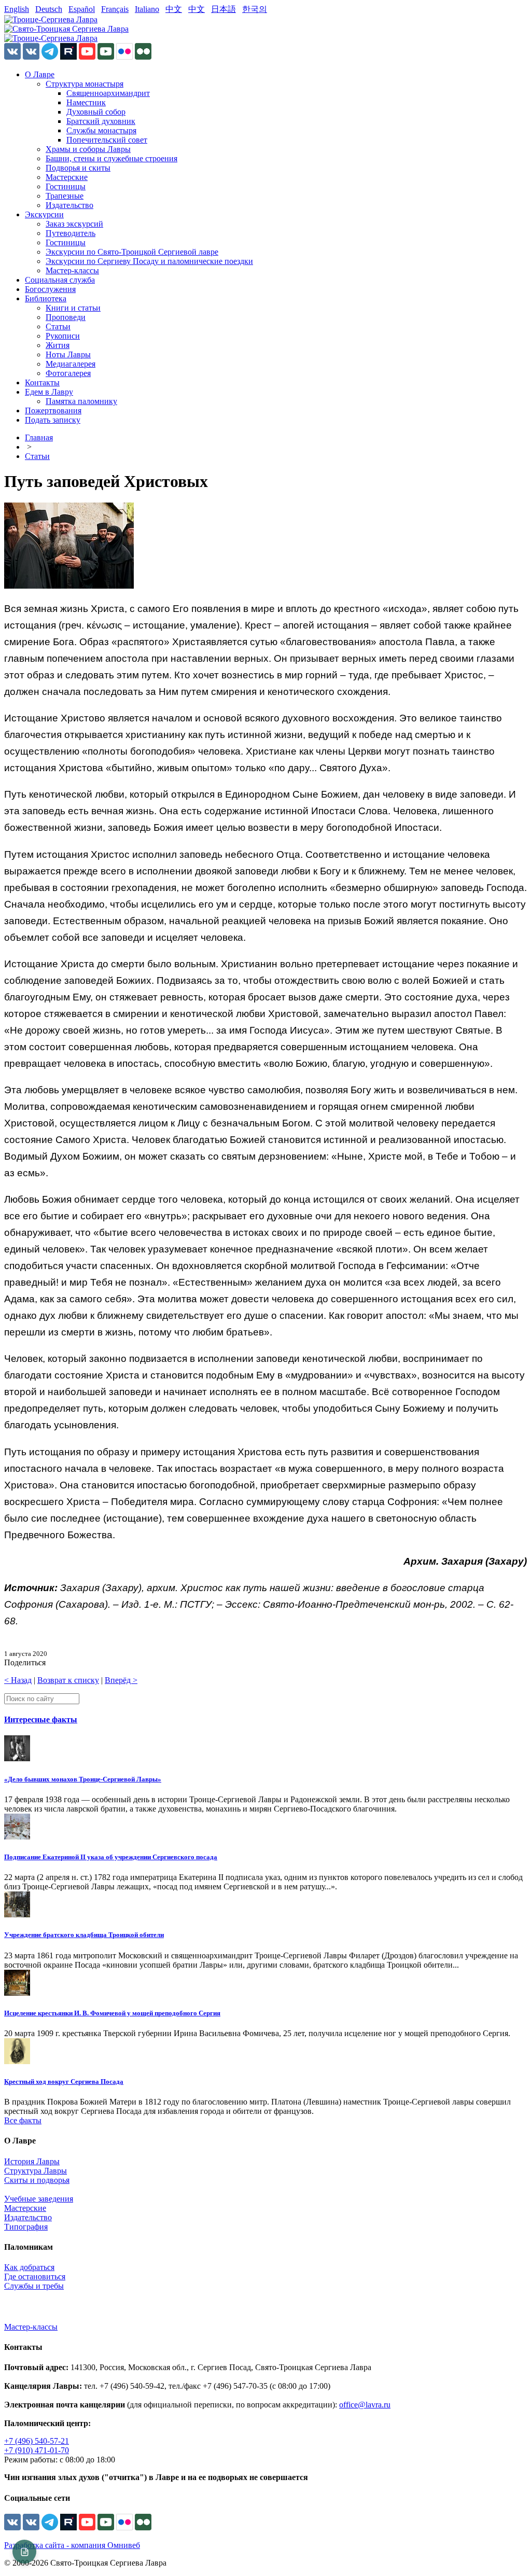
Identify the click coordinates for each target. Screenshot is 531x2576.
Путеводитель (71, 233)
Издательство (69, 205)
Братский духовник (101, 121)
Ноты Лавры (68, 354)
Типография (26, 2227)
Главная (39, 437)
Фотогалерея (68, 373)
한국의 (255, 9)
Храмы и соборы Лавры (88, 149)
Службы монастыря (101, 130)
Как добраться (29, 2267)
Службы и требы (34, 2286)
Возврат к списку (68, 1680)
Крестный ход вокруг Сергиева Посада (64, 2081)
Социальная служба (60, 280)
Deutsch (49, 9)
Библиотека (46, 298)
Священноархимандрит (108, 93)
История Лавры (32, 2161)
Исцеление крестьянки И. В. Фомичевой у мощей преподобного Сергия (112, 2013)
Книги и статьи (73, 308)
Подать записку (53, 420)
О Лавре (40, 74)
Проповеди (66, 317)
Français (115, 9)
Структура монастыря (85, 84)
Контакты (42, 382)
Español (82, 9)
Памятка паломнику (81, 401)
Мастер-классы (72, 270)
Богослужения (50, 289)
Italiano (147, 9)
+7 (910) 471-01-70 (37, 2450)
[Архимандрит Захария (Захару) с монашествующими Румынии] (69, 586)
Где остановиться (35, 2276)
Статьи (58, 326)
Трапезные (65, 196)
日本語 (223, 9)
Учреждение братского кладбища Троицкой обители (84, 1935)
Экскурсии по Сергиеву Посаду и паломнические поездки (149, 261)
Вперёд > (121, 1680)
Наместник (86, 102)
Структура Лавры (36, 2171)
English (17, 9)
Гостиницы (66, 186)
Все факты (23, 2120)
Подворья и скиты (78, 168)
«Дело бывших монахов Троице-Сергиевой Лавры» (83, 1779)
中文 (174, 9)
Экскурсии (44, 214)
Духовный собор (96, 112)
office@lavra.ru (365, 2405)
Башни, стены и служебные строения (111, 158)
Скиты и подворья (37, 2180)
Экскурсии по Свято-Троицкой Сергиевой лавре (132, 252)
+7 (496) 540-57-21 (37, 2441)
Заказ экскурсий (74, 224)
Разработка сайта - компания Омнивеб (72, 2545)
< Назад (18, 1680)
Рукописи (63, 336)
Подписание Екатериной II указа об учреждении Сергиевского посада (111, 1857)
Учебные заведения (39, 2199)
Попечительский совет (107, 140)
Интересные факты (41, 1719)
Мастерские (67, 177)
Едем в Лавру (49, 392)
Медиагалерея (71, 364)
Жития (58, 345)
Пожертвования (53, 410)
